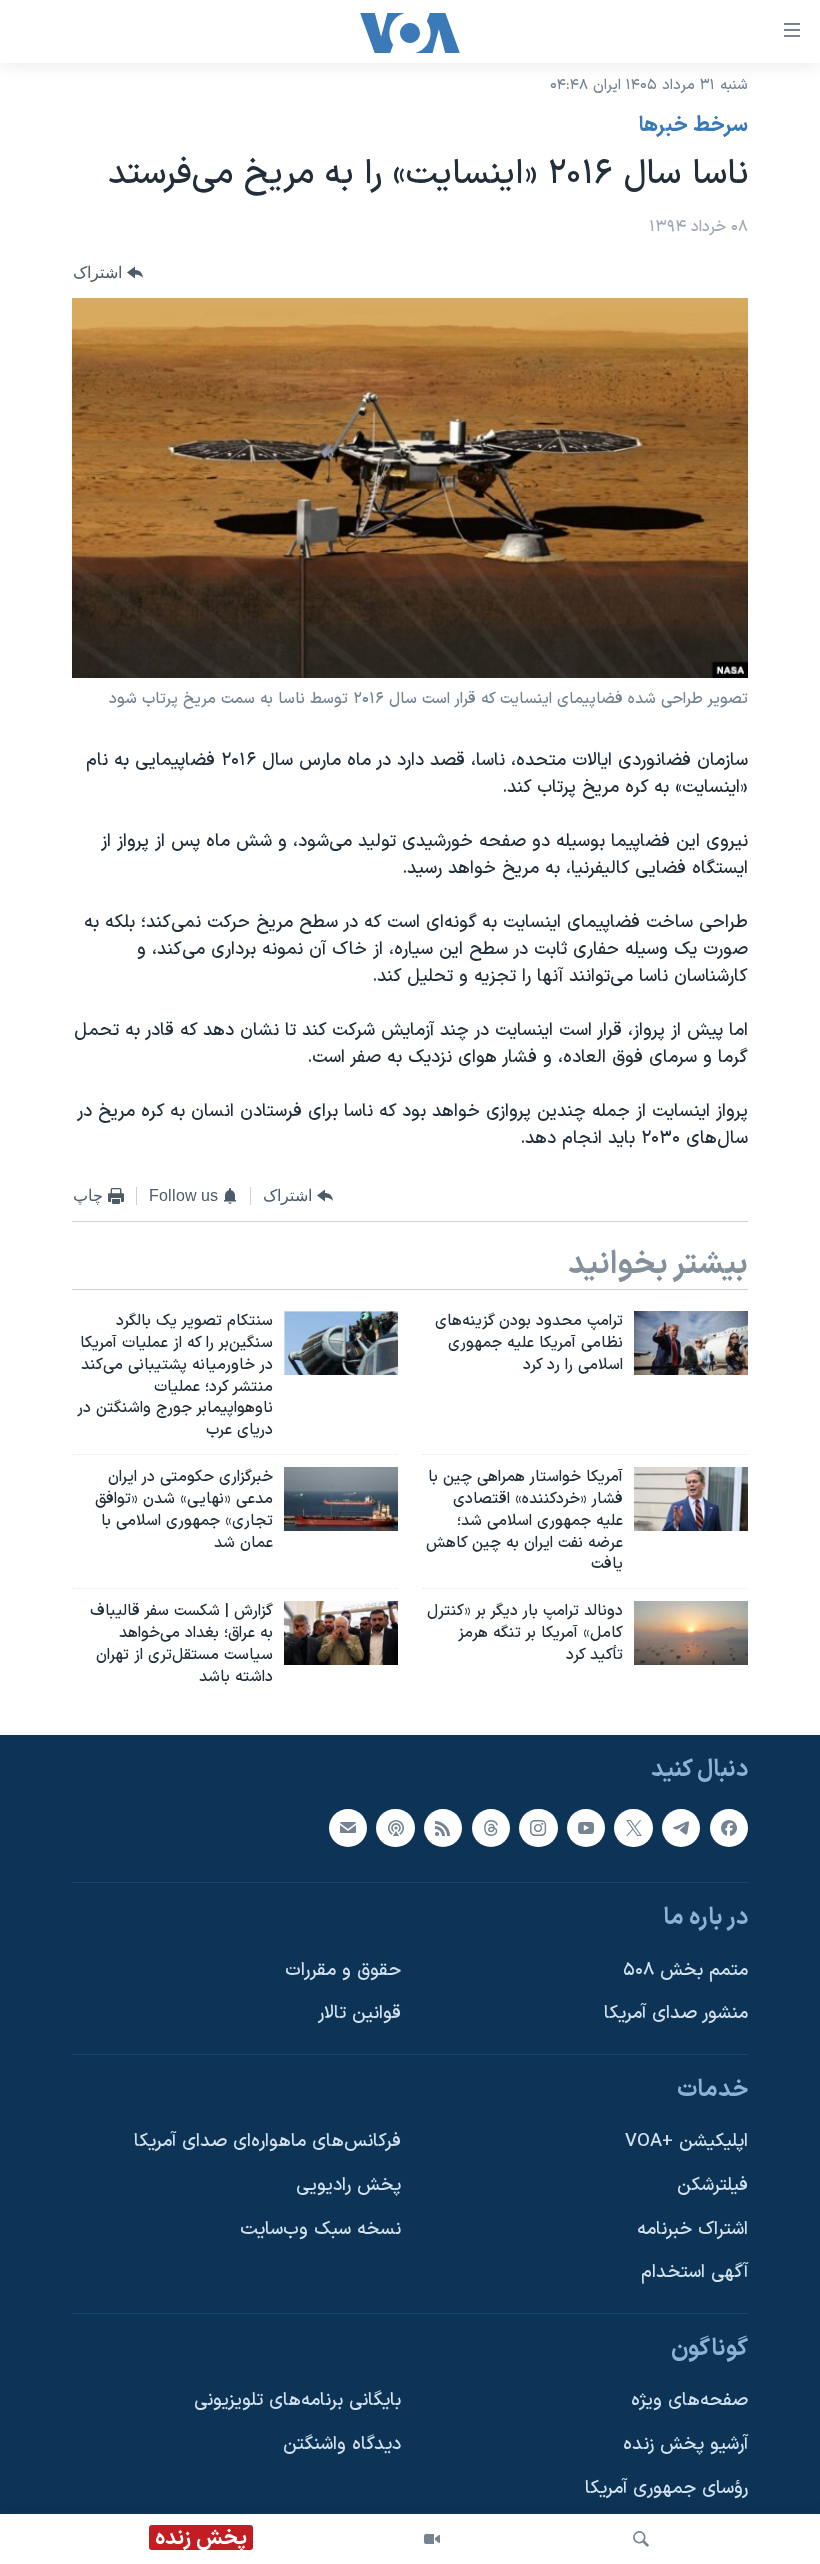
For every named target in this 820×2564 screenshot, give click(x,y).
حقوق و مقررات (343, 1969)
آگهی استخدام (694, 2272)
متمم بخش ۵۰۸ (685, 1969)
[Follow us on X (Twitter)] (633, 1827)
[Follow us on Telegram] (681, 1827)
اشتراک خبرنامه (692, 2228)
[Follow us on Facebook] (729, 1827)
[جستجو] (641, 2539)
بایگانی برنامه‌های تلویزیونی (297, 2400)
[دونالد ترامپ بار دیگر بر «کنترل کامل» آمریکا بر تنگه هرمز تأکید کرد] (691, 1633)
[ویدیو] (432, 2539)
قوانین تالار (359, 2013)
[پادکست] (395, 1827)
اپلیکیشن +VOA (686, 2141)
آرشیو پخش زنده (685, 2444)
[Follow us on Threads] (491, 1827)
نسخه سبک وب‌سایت (320, 2228)
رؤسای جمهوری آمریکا (666, 2487)
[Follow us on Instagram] (538, 1827)
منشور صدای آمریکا (676, 2013)
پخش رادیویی (348, 2185)
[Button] (108, 272)
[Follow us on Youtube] (586, 1827)
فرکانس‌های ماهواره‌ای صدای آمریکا (267, 2141)
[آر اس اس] (443, 1827)
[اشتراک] (348, 1827)
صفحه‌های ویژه (689, 2400)
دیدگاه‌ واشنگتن (342, 2444)
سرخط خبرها (693, 126)
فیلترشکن (712, 2185)
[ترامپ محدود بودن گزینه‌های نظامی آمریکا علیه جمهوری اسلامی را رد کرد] (691, 1343)
